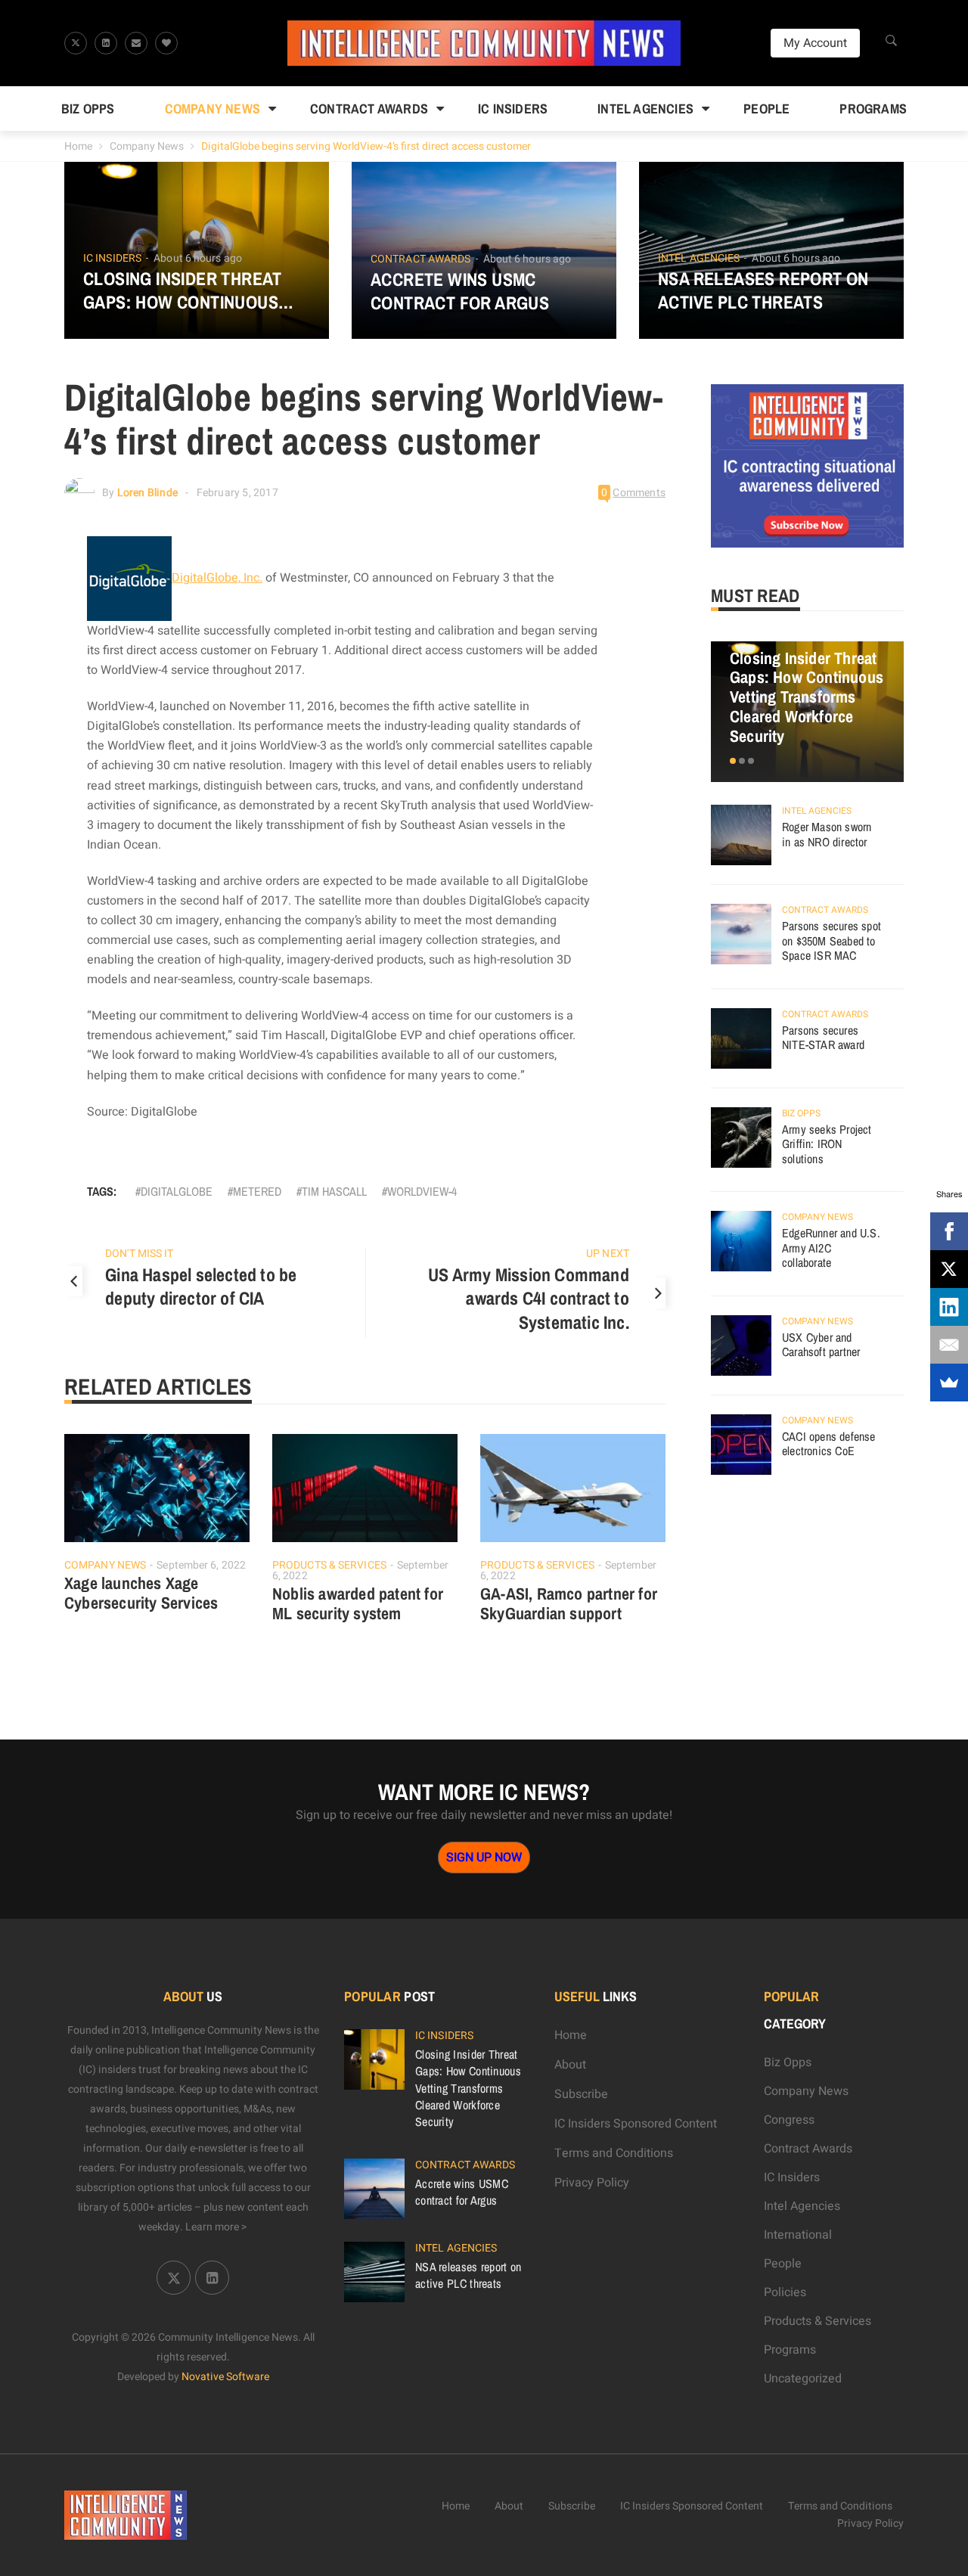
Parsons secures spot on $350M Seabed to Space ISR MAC (831, 940)
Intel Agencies (645, 109)
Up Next (608, 1254)
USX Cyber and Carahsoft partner (821, 1345)
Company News (213, 109)
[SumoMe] (949, 1383)
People (766, 109)
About (570, 2065)
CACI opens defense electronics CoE (829, 1444)
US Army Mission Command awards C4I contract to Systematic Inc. (529, 1299)
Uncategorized (803, 2379)
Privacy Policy (592, 2183)
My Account (815, 43)
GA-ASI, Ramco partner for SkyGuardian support (569, 1603)
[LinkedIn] (949, 1307)
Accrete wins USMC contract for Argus (460, 291)
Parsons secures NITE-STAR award (823, 1038)
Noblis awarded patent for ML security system (358, 1603)
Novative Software (225, 2377)
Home (78, 146)
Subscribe (581, 2094)
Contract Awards (369, 109)
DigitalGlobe (177, 1191)
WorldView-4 (422, 1191)
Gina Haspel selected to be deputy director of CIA (201, 1286)
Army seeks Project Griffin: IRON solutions (827, 1144)
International (798, 2235)
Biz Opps (88, 109)
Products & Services (329, 1565)
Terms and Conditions (614, 2153)
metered (257, 1191)
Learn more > (216, 2227)
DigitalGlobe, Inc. (217, 578)
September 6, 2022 (201, 1565)
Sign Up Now (484, 1858)
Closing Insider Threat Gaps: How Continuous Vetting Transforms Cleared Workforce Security (183, 290)
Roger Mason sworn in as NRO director (827, 834)
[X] (949, 1269)
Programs (873, 109)
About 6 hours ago (198, 258)
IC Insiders (513, 109)
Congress (789, 2120)
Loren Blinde (147, 493)
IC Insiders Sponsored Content (636, 2124)
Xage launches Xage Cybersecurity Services (141, 1593)
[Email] (949, 1345)
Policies (785, 2292)
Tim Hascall (334, 1191)
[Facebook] (949, 1231)
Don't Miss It (139, 1254)
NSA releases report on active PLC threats (763, 290)
